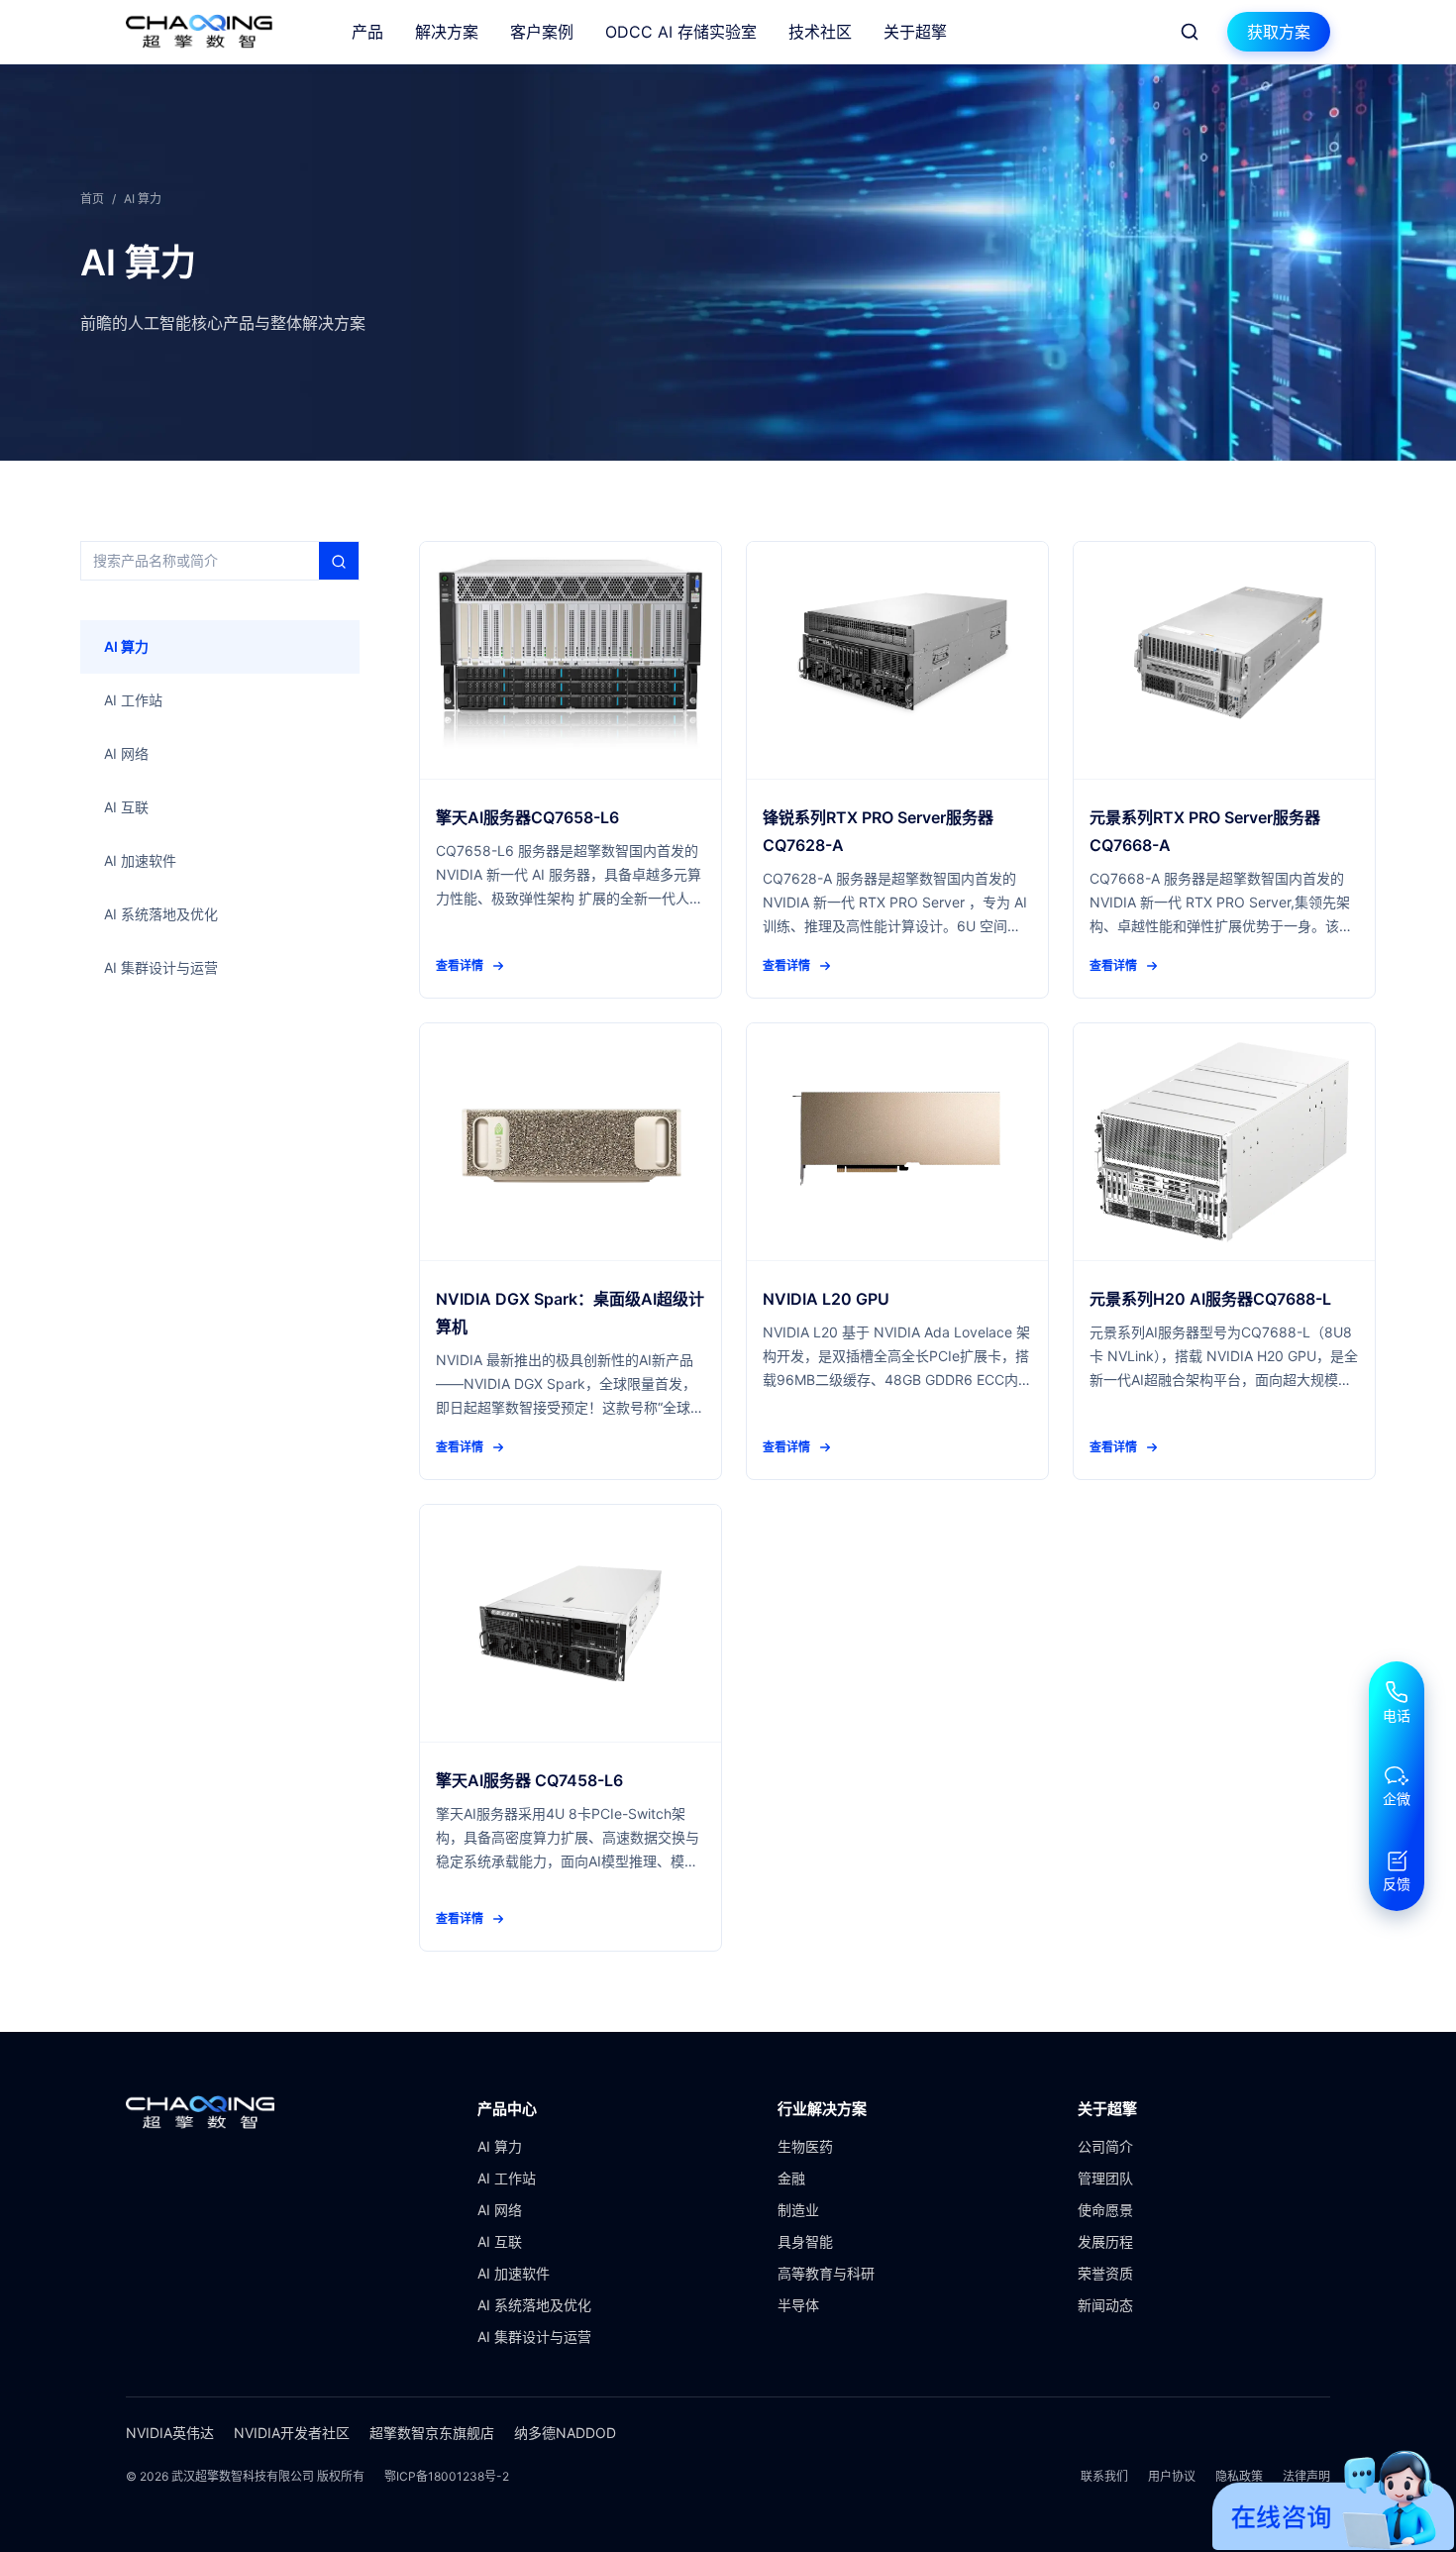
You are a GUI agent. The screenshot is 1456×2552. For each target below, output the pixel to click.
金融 (791, 2178)
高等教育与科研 (826, 2273)
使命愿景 (1105, 2210)
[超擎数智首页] (199, 32)
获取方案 (1279, 32)
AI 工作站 (507, 2178)
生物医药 (805, 2146)
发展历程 (1105, 2241)
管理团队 (1105, 2178)
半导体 (798, 2305)
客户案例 (542, 32)
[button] (1397, 1703)
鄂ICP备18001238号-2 (447, 2476)
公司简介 (1105, 2146)
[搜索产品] (1190, 32)
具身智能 (805, 2241)
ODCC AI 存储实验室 (681, 32)
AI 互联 (500, 2241)
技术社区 (820, 32)
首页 (92, 199)
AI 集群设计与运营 (534, 2337)
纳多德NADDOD (565, 2433)
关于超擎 (915, 32)
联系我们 (1104, 2476)
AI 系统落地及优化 (534, 2305)
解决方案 (447, 32)
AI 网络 (500, 2210)
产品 (367, 32)
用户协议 (1172, 2476)
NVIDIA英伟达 (170, 2433)
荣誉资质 (1105, 2273)
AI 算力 (500, 2146)
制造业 (798, 2210)
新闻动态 (1105, 2305)
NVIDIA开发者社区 (292, 2433)
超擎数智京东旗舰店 (432, 2433)
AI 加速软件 (514, 2273)
